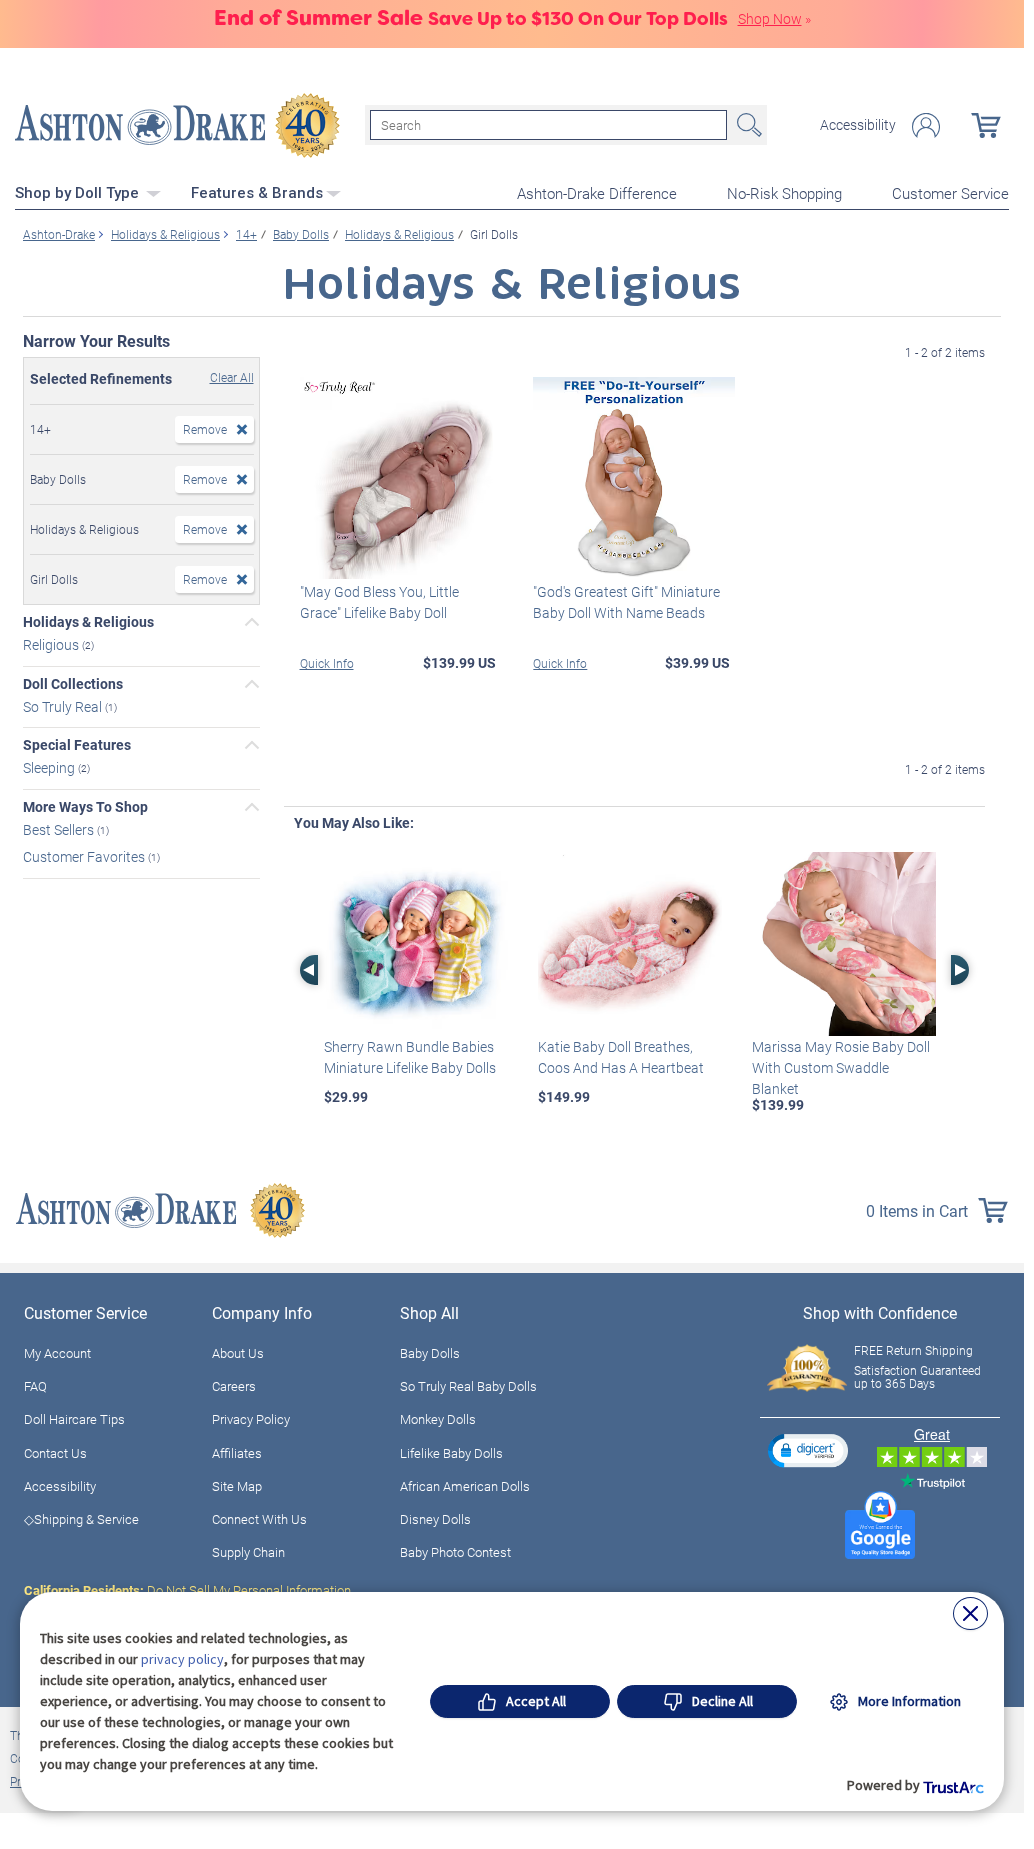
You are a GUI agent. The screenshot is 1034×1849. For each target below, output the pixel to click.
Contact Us (55, 1453)
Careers (234, 1386)
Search (747, 125)
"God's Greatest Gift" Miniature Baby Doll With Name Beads (626, 602)
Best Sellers (60, 829)
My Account (57, 1353)
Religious (52, 644)
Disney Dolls (435, 1519)
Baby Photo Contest (455, 1552)
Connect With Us (259, 1519)
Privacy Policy (251, 1419)
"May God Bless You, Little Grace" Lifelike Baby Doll (379, 602)
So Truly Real (64, 705)
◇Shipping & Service (81, 1519)
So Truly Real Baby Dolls (468, 1386)
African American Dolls (465, 1486)
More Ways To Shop (85, 807)
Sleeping (50, 767)
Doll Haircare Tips (74, 1419)
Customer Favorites (85, 856)
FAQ (35, 1386)
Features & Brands (257, 193)
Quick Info (327, 663)
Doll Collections (73, 684)
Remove (205, 429)
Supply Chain (248, 1552)
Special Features (77, 745)
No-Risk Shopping (784, 193)
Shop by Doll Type (79, 193)
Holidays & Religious (88, 622)
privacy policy (182, 1659)
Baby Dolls (430, 1353)
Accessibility (858, 125)
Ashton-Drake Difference (597, 193)
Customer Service (950, 193)
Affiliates (237, 1453)
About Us (238, 1353)
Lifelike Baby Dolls (451, 1453)
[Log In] (926, 125)
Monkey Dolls (438, 1419)
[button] (808, 1450)
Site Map (237, 1486)
